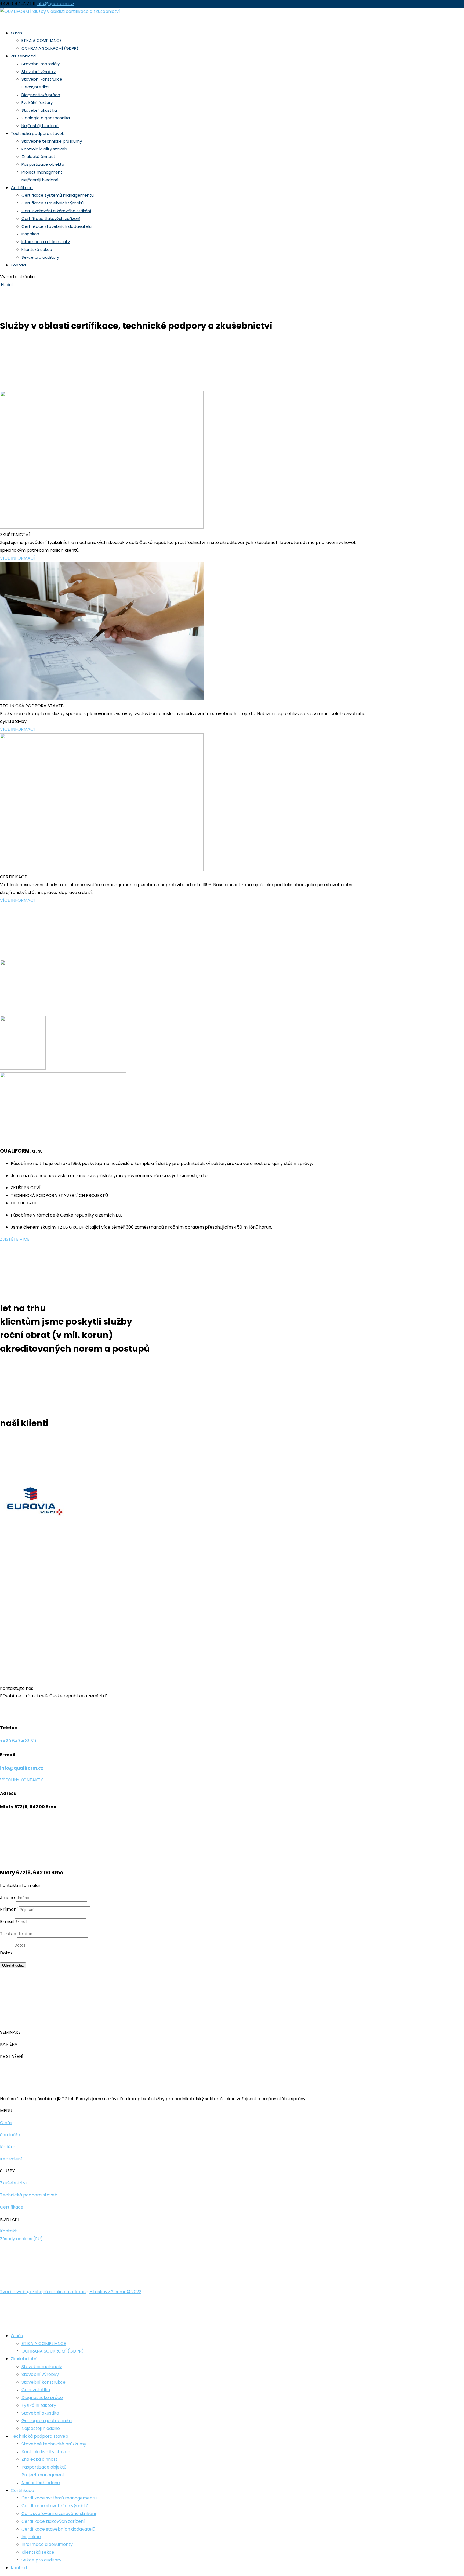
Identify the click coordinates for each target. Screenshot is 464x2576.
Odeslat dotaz (13, 1965)
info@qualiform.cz (22, 1768)
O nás (17, 2336)
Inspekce (30, 234)
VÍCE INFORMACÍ (17, 558)
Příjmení (9, 1909)
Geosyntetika (35, 87)
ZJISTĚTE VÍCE (15, 1239)
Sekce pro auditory (40, 257)
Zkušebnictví (24, 2359)
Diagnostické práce (41, 95)
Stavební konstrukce (42, 79)
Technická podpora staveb (39, 2436)
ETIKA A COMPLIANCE (41, 40)
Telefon (8, 1934)
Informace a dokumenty (46, 242)
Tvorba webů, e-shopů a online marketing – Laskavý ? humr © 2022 (71, 2292)
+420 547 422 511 (18, 1741)
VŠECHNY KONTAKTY (21, 1780)
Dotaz (6, 1953)
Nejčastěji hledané (40, 126)
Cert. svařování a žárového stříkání (56, 211)
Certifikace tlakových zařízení (51, 219)
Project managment (42, 172)
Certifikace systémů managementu (58, 195)
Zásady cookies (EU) (21, 2239)
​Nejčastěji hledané (40, 180)
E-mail (7, 1922)
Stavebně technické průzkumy (52, 141)
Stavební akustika (39, 110)
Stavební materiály (41, 64)
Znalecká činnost (38, 156)
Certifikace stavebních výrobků (52, 203)
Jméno (7, 1898)
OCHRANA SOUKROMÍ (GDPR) (50, 48)
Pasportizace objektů (43, 164)
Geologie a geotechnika (46, 118)
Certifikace (22, 2490)
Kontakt (19, 265)
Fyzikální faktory (37, 102)
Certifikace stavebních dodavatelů (57, 226)
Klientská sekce (37, 249)
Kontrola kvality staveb (44, 149)
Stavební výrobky (39, 72)
